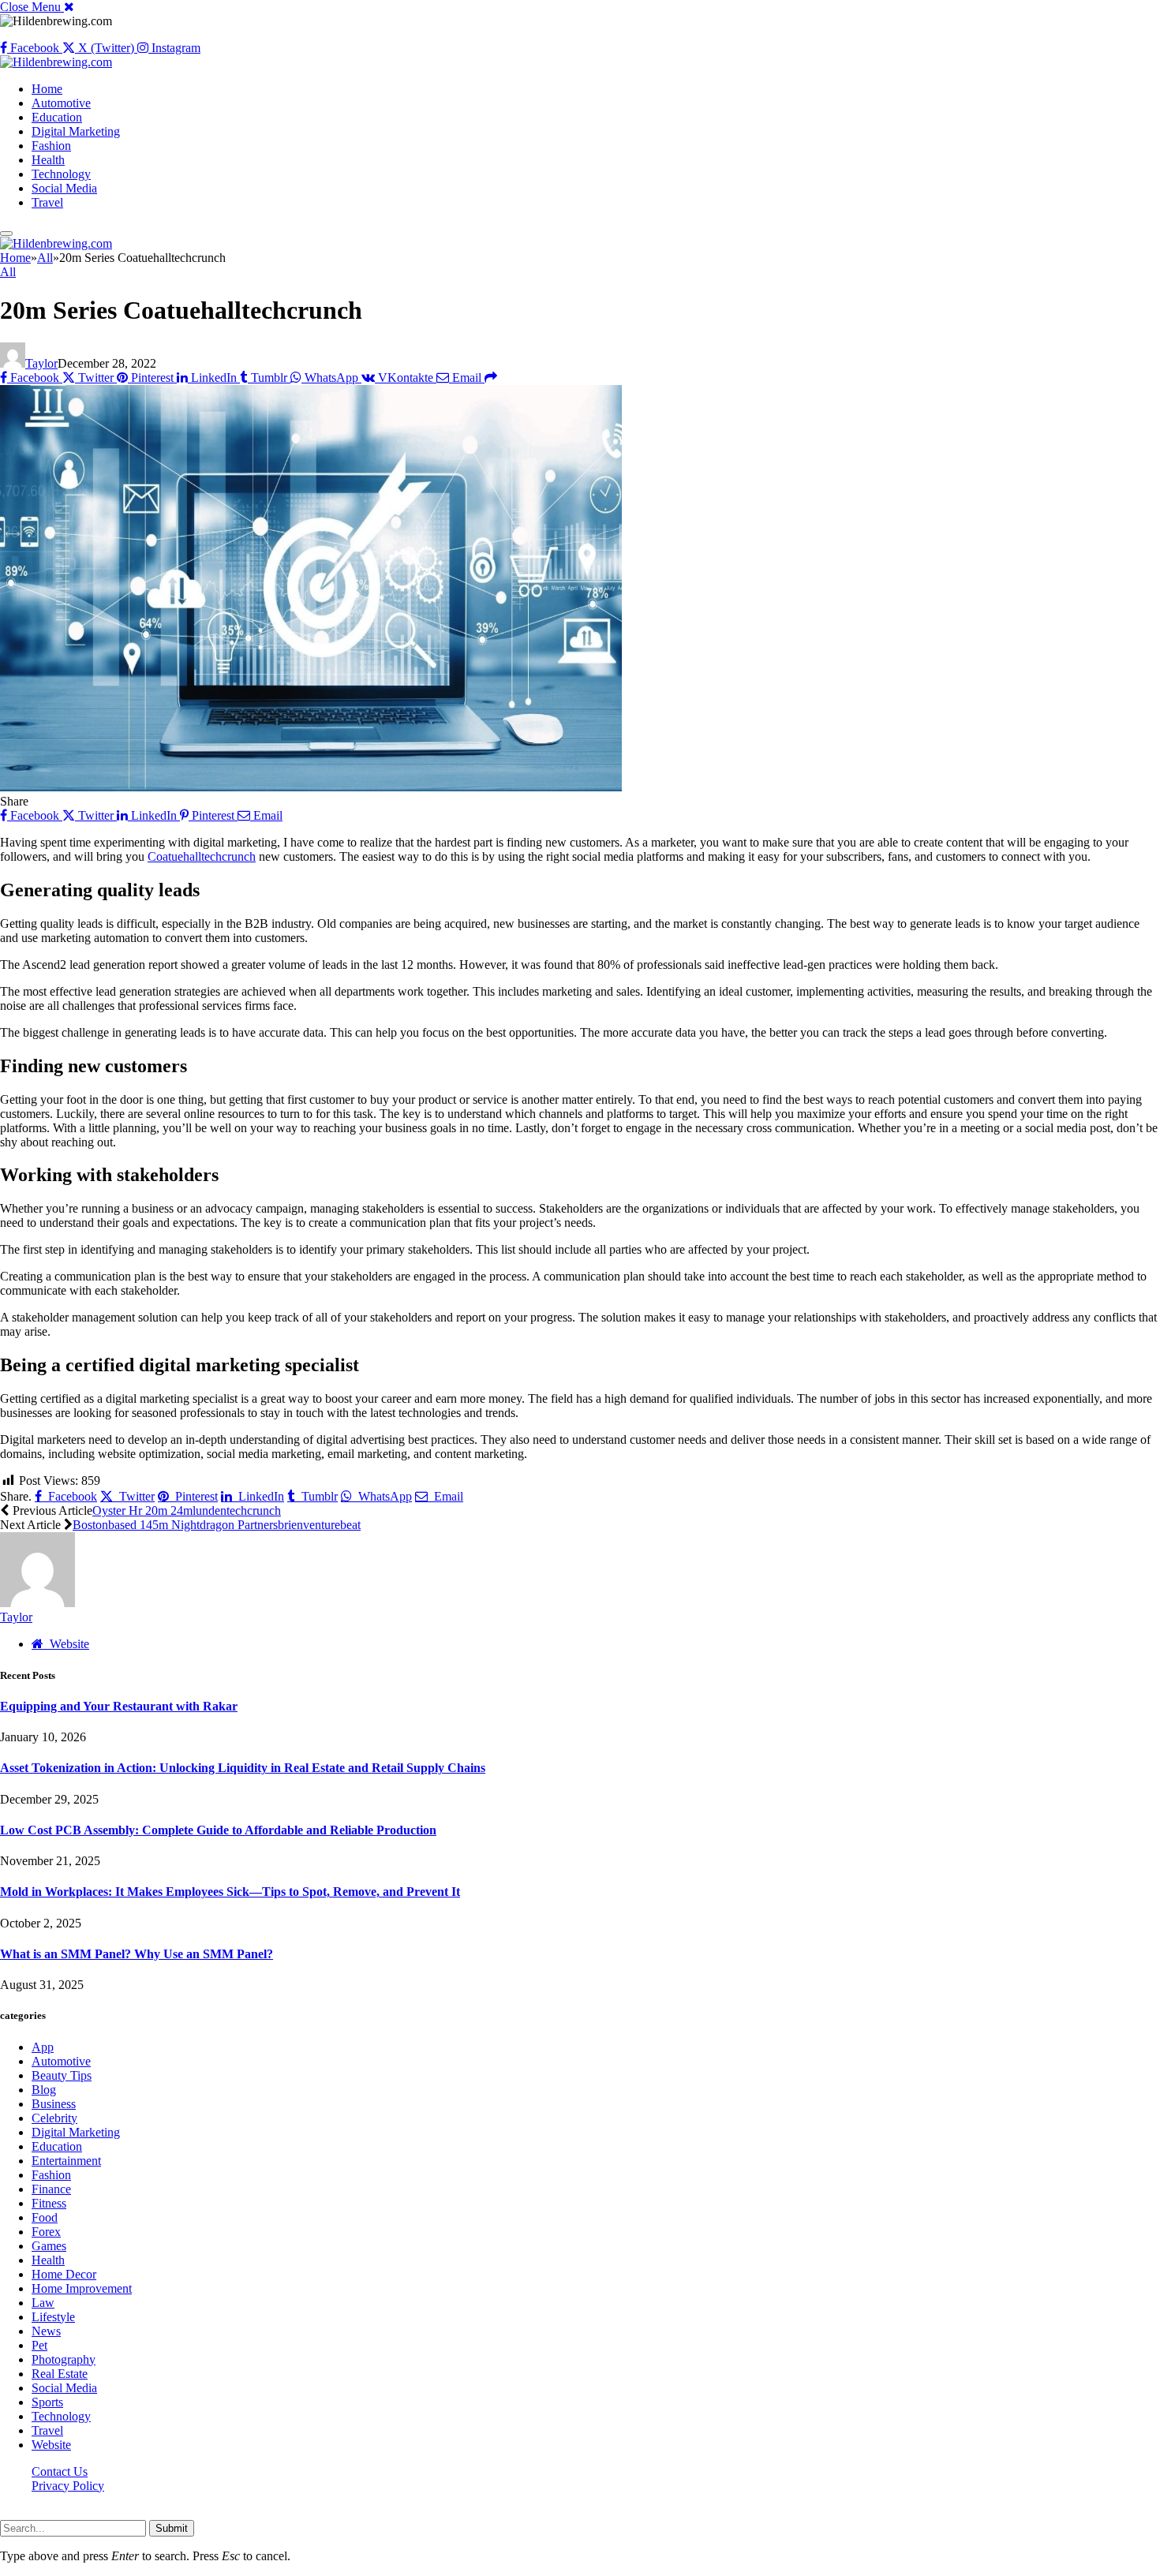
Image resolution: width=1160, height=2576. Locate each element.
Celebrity (54, 2118)
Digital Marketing (76, 131)
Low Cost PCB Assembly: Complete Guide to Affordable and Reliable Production (218, 1830)
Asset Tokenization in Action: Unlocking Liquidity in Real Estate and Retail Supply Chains (243, 1768)
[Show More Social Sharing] (491, 378)
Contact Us (60, 2471)
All (8, 272)
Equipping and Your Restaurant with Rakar (119, 1706)
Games (49, 2246)
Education (57, 117)
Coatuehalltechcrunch (202, 856)
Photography (64, 2359)
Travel (47, 202)
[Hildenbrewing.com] (56, 62)
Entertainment (66, 2161)
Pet (39, 2345)
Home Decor (64, 2274)
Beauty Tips (62, 2075)
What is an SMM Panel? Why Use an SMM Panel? (137, 1954)
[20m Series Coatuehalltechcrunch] (311, 787)
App (43, 2047)
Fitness (49, 2203)
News (46, 2331)
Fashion (51, 146)
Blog (44, 2090)
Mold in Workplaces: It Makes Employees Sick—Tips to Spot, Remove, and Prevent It (230, 1892)
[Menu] (6, 234)
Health (48, 160)
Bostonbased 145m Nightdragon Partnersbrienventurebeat (217, 1525)
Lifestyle (53, 2317)
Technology (61, 174)
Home (47, 89)
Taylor (41, 363)
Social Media (64, 188)
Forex (46, 2232)
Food (45, 2217)
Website (51, 2445)
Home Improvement (82, 2288)
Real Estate (60, 2374)
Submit (172, 2528)
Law (43, 2303)
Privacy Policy (68, 2486)
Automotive (61, 103)
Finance (51, 2189)
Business (54, 2104)
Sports (47, 2402)
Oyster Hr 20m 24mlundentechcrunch (187, 1510)
